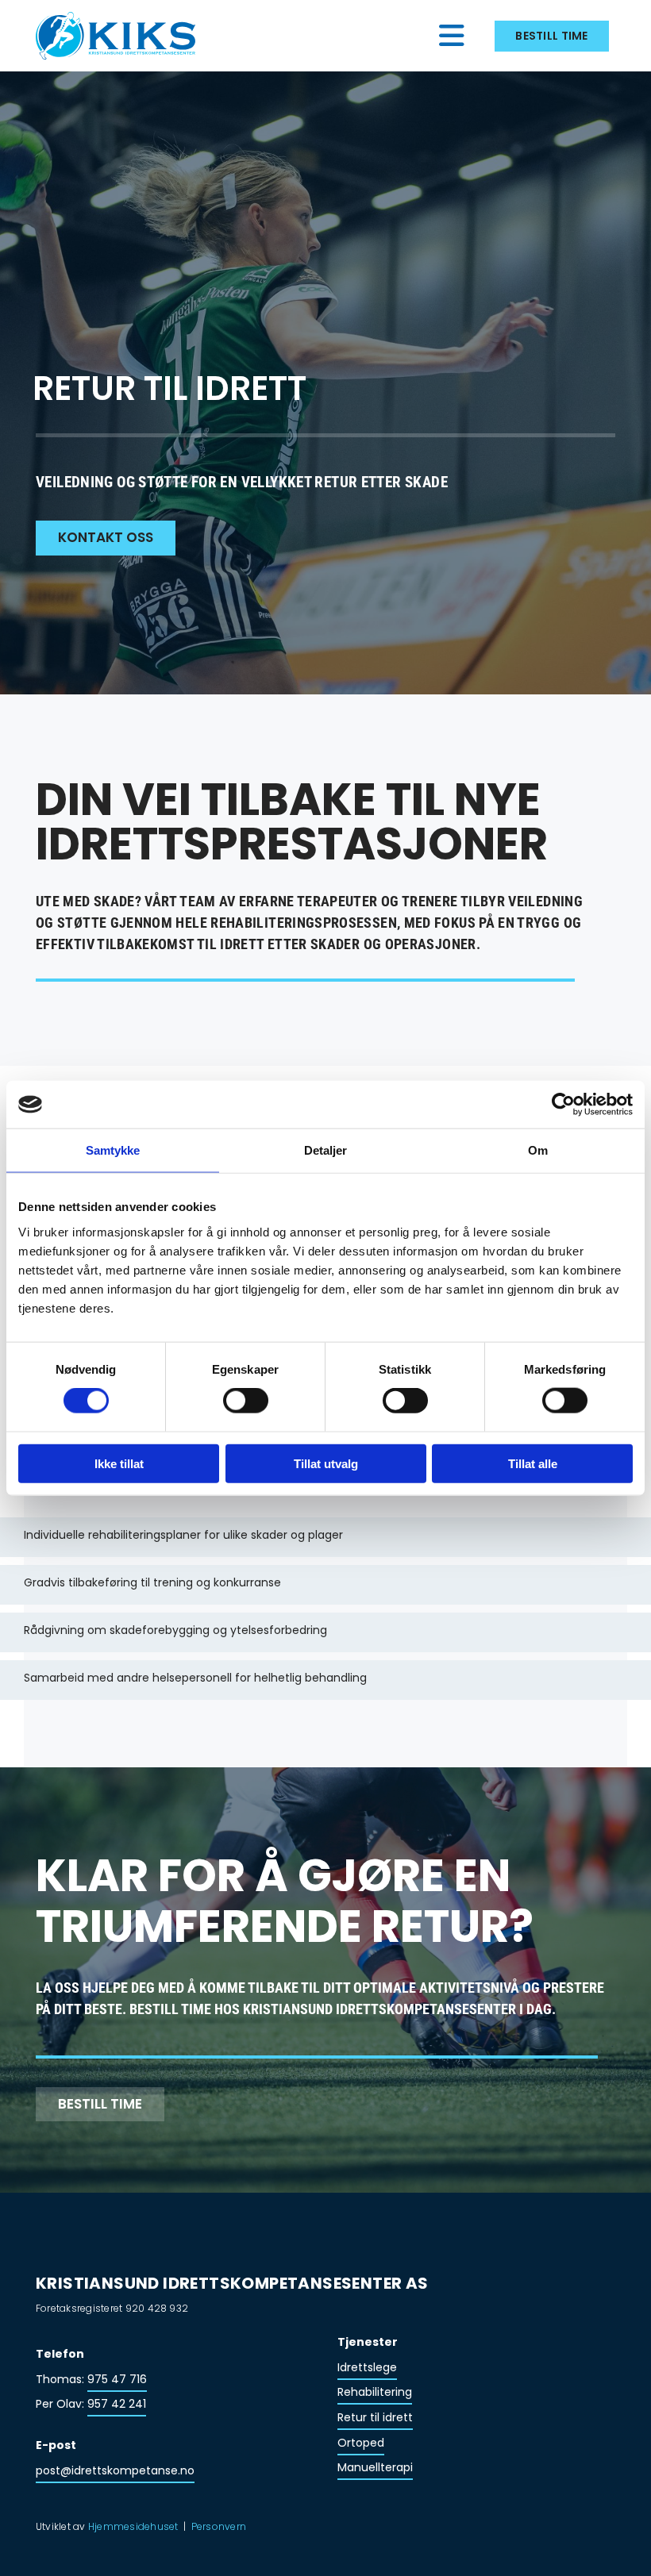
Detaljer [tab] (326, 1150)
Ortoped (361, 2443)
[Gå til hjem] (124, 36)
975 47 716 (117, 2379)
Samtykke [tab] (113, 1150)
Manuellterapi (375, 2467)
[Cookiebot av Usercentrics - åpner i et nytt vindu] (563, 1105)
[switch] (246, 1401)
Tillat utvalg (326, 1463)
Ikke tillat (119, 1463)
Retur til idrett (375, 2417)
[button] (351, 36)
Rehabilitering (375, 2392)
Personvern (219, 2526)
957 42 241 (117, 2404)
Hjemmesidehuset (133, 2526)
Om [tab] (538, 1150)
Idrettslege (367, 2367)
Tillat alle (533, 1463)
